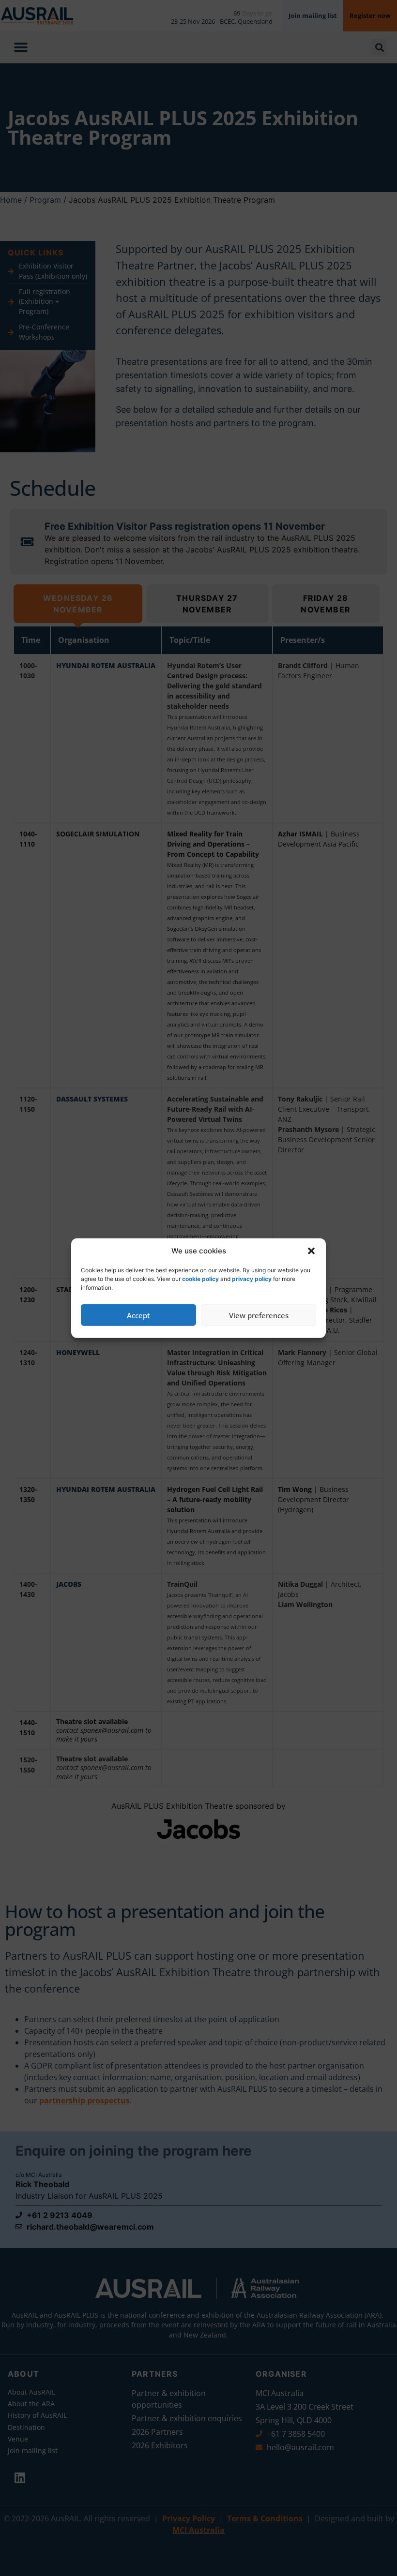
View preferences (259, 1315)
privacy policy (252, 1279)
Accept (138, 1315)
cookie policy (200, 1279)
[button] (311, 1251)
